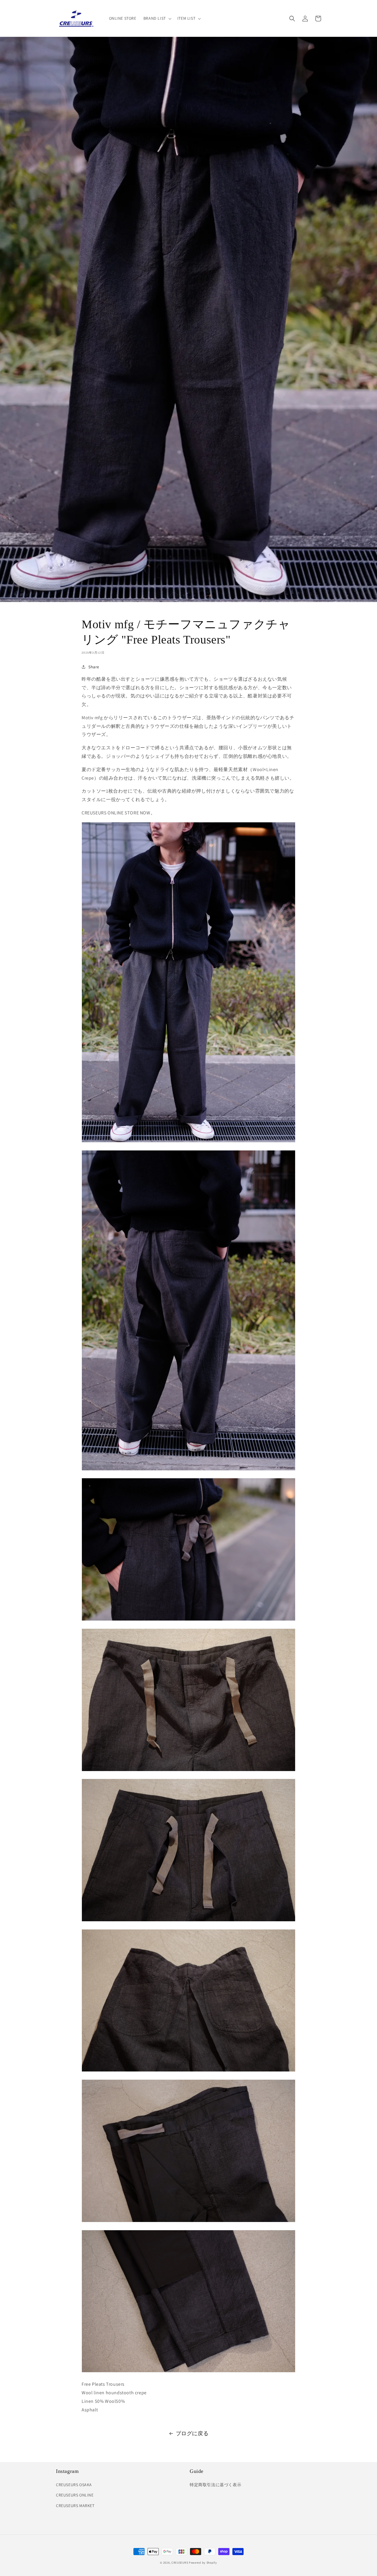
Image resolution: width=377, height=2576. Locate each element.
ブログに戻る (192, 2433)
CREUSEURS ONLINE (75, 2495)
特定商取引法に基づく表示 (215, 2485)
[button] (157, 18)
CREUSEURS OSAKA (74, 2485)
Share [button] (94, 667)
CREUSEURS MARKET (75, 2506)
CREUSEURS (180, 2563)
